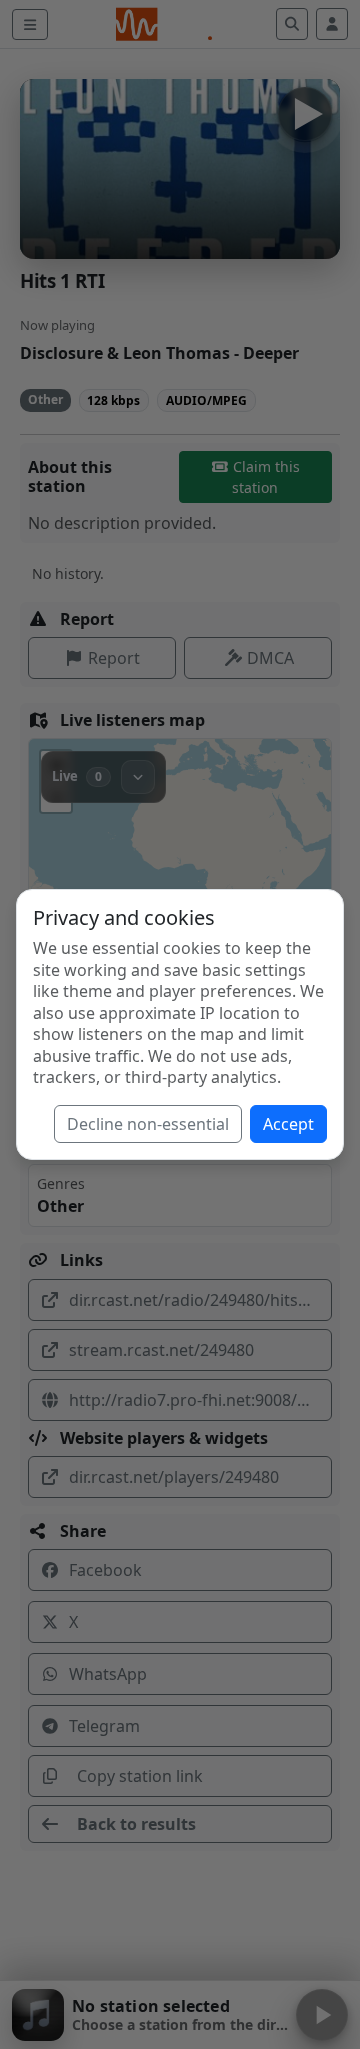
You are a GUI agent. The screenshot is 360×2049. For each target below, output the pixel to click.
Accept (288, 1124)
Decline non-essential (148, 1124)
